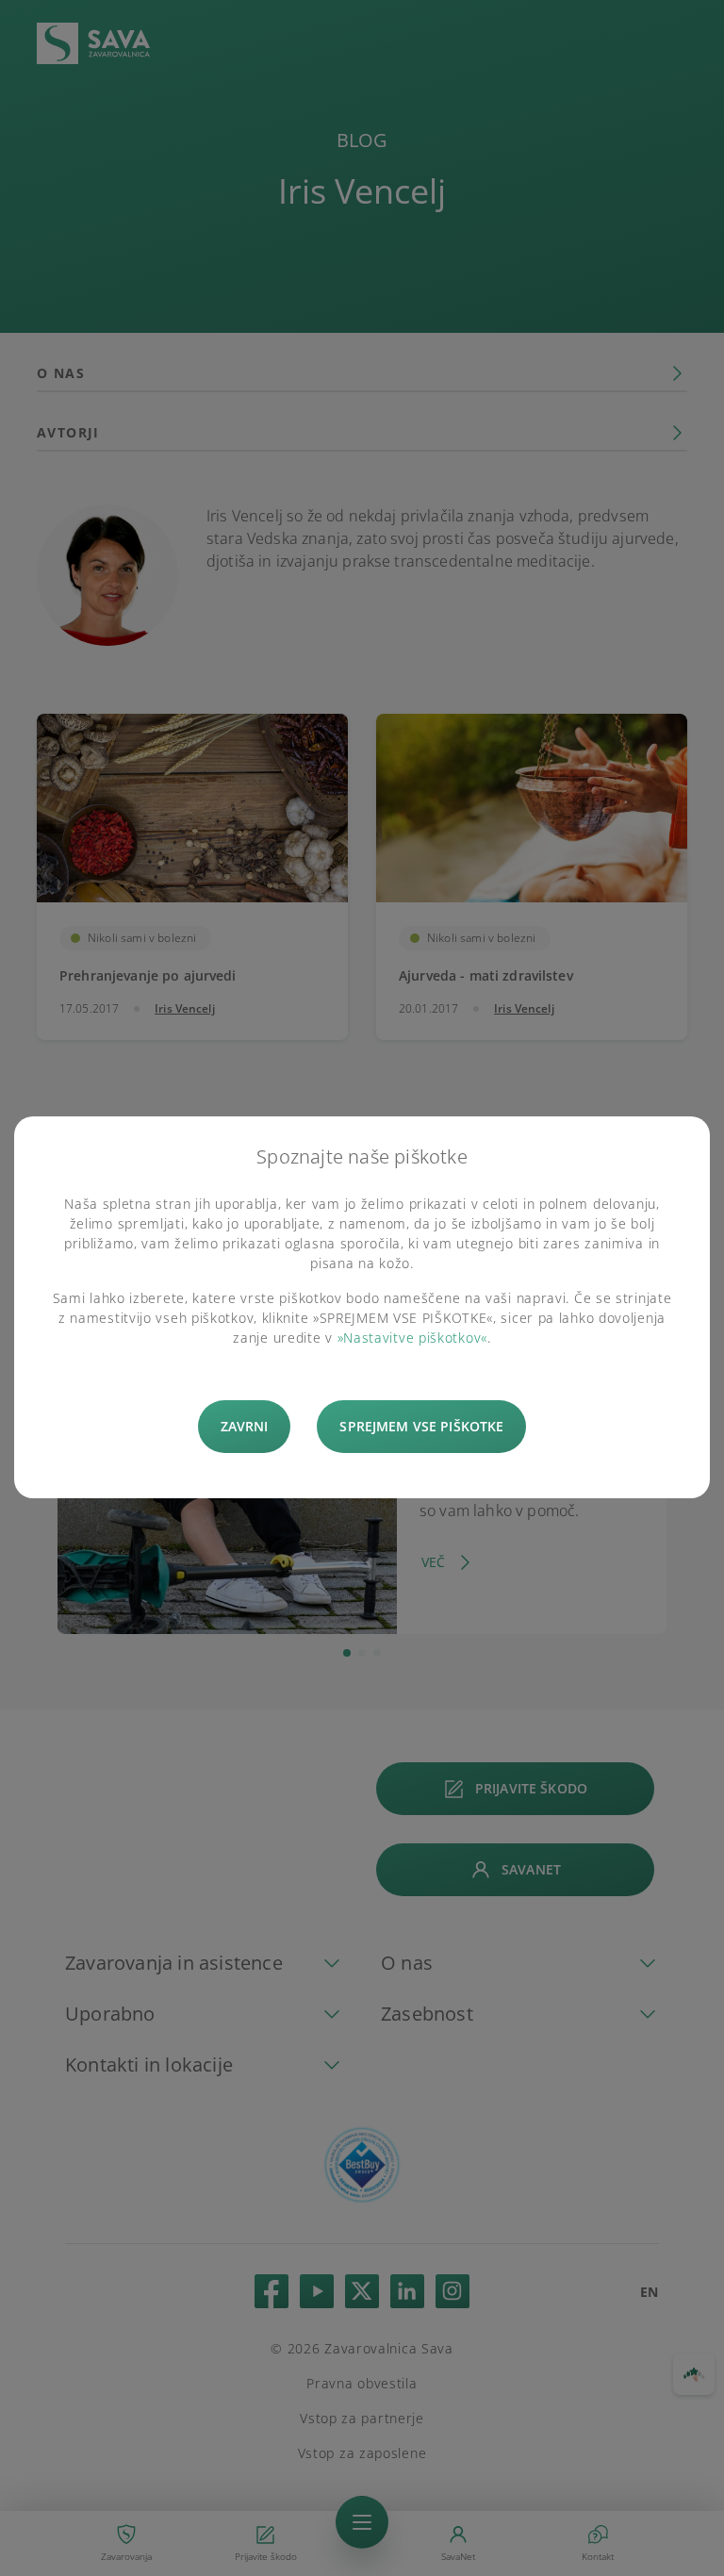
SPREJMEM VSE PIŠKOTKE (421, 1426)
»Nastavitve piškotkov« (412, 1338)
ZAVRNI (245, 1426)
